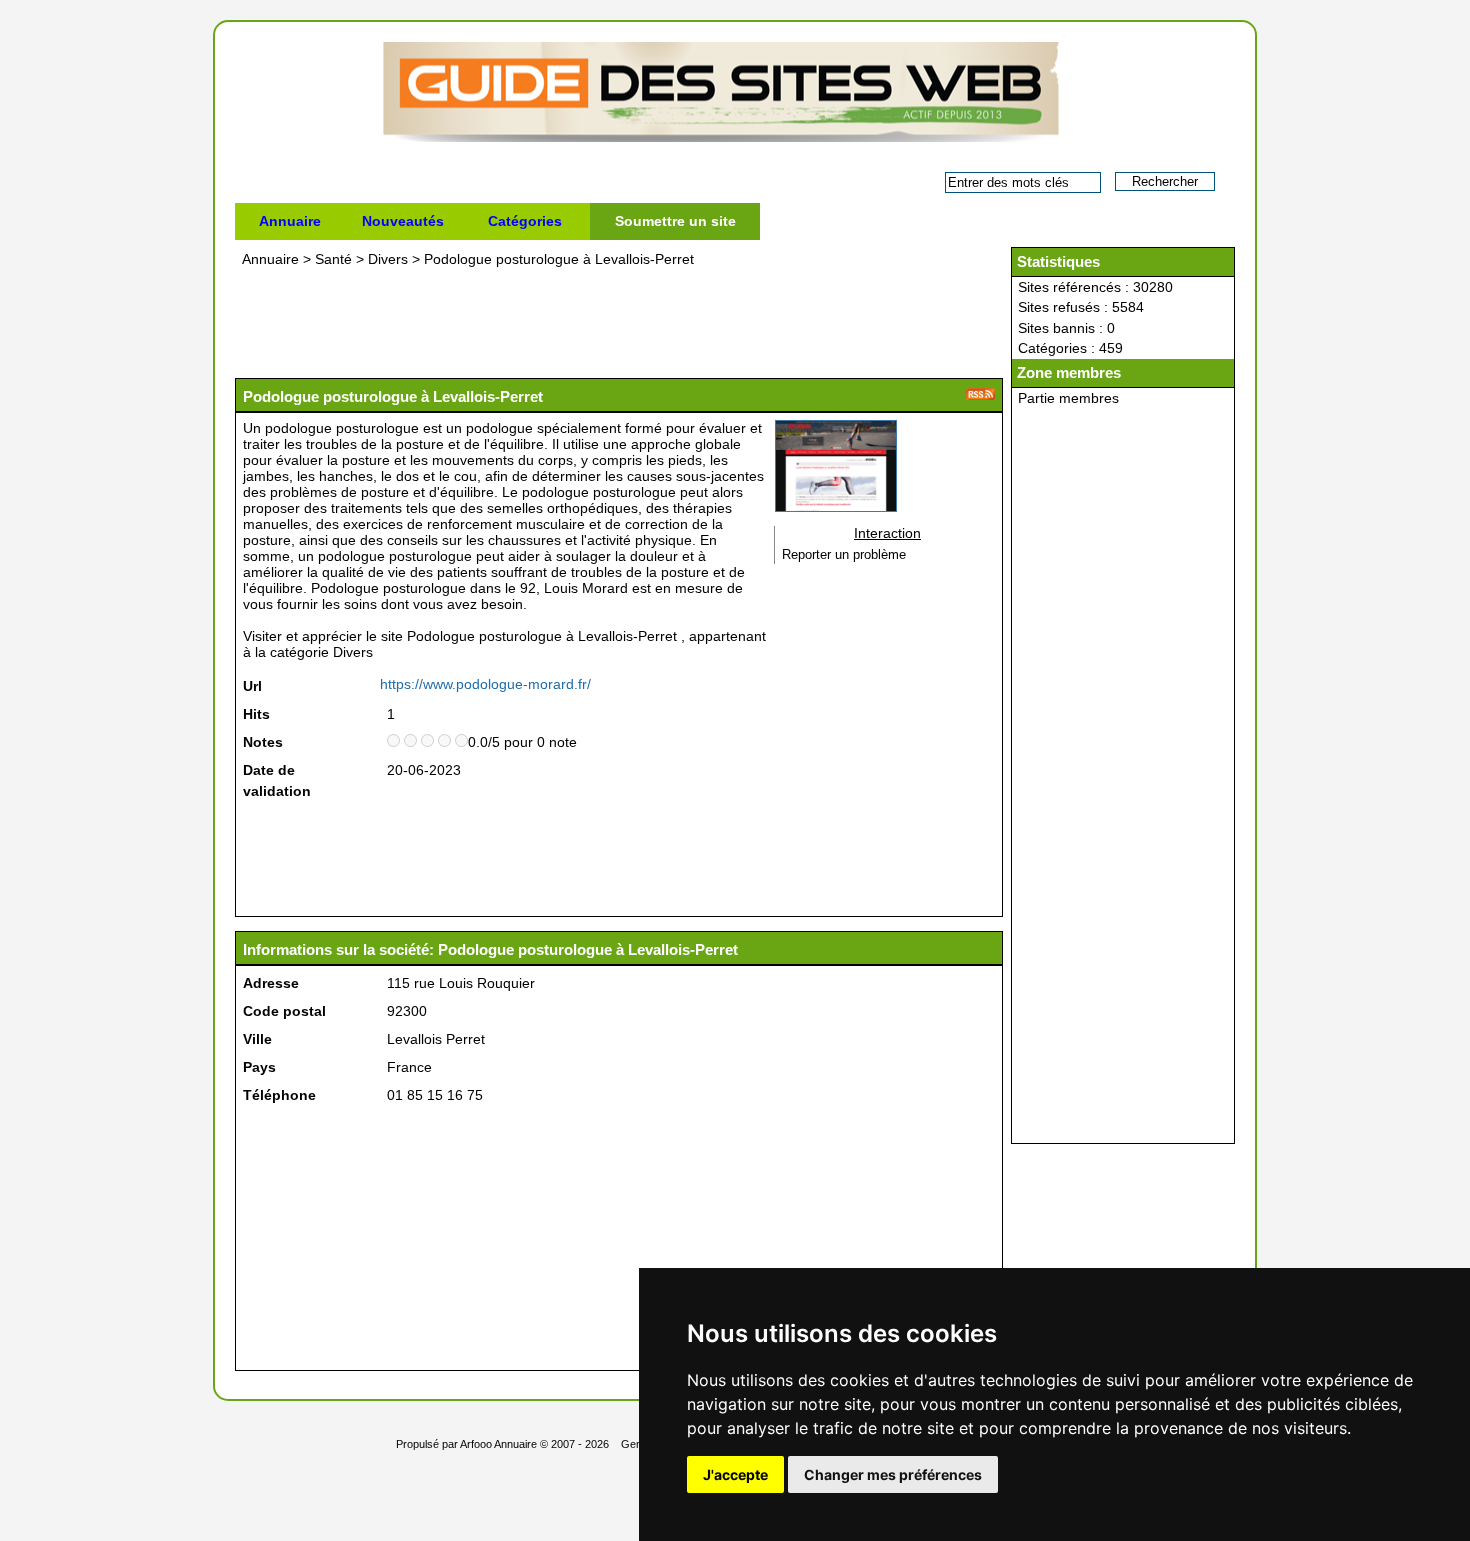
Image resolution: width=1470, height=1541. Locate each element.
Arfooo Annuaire (498, 1444)
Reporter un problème (844, 555)
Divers (388, 259)
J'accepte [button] (735, 1474)
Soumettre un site (675, 221)
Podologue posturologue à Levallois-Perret (559, 259)
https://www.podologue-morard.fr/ (485, 684)
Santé (333, 259)
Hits (256, 714)
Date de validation (277, 780)
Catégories (525, 221)
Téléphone (279, 1095)
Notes (263, 742)
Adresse (271, 983)
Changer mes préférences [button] (893, 1474)
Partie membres (1068, 398)
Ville (257, 1039)
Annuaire (290, 221)
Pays (259, 1067)
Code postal (284, 1011)
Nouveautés (403, 221)
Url (252, 686)
